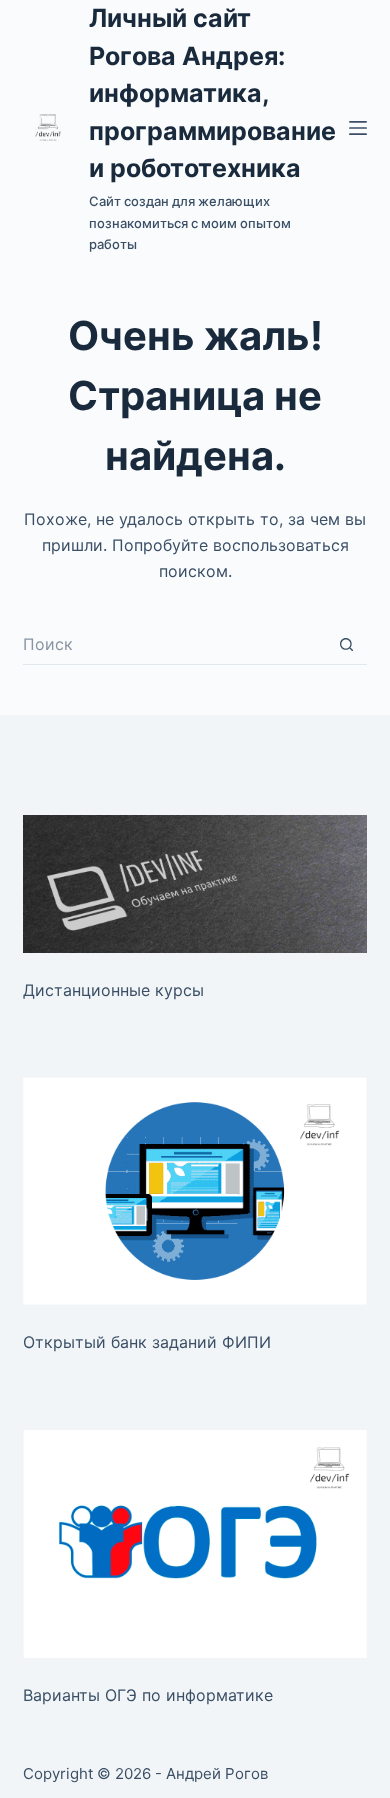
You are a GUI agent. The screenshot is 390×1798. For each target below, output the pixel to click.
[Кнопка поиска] (347, 645)
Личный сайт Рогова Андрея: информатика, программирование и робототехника (212, 93)
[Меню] (358, 128)
